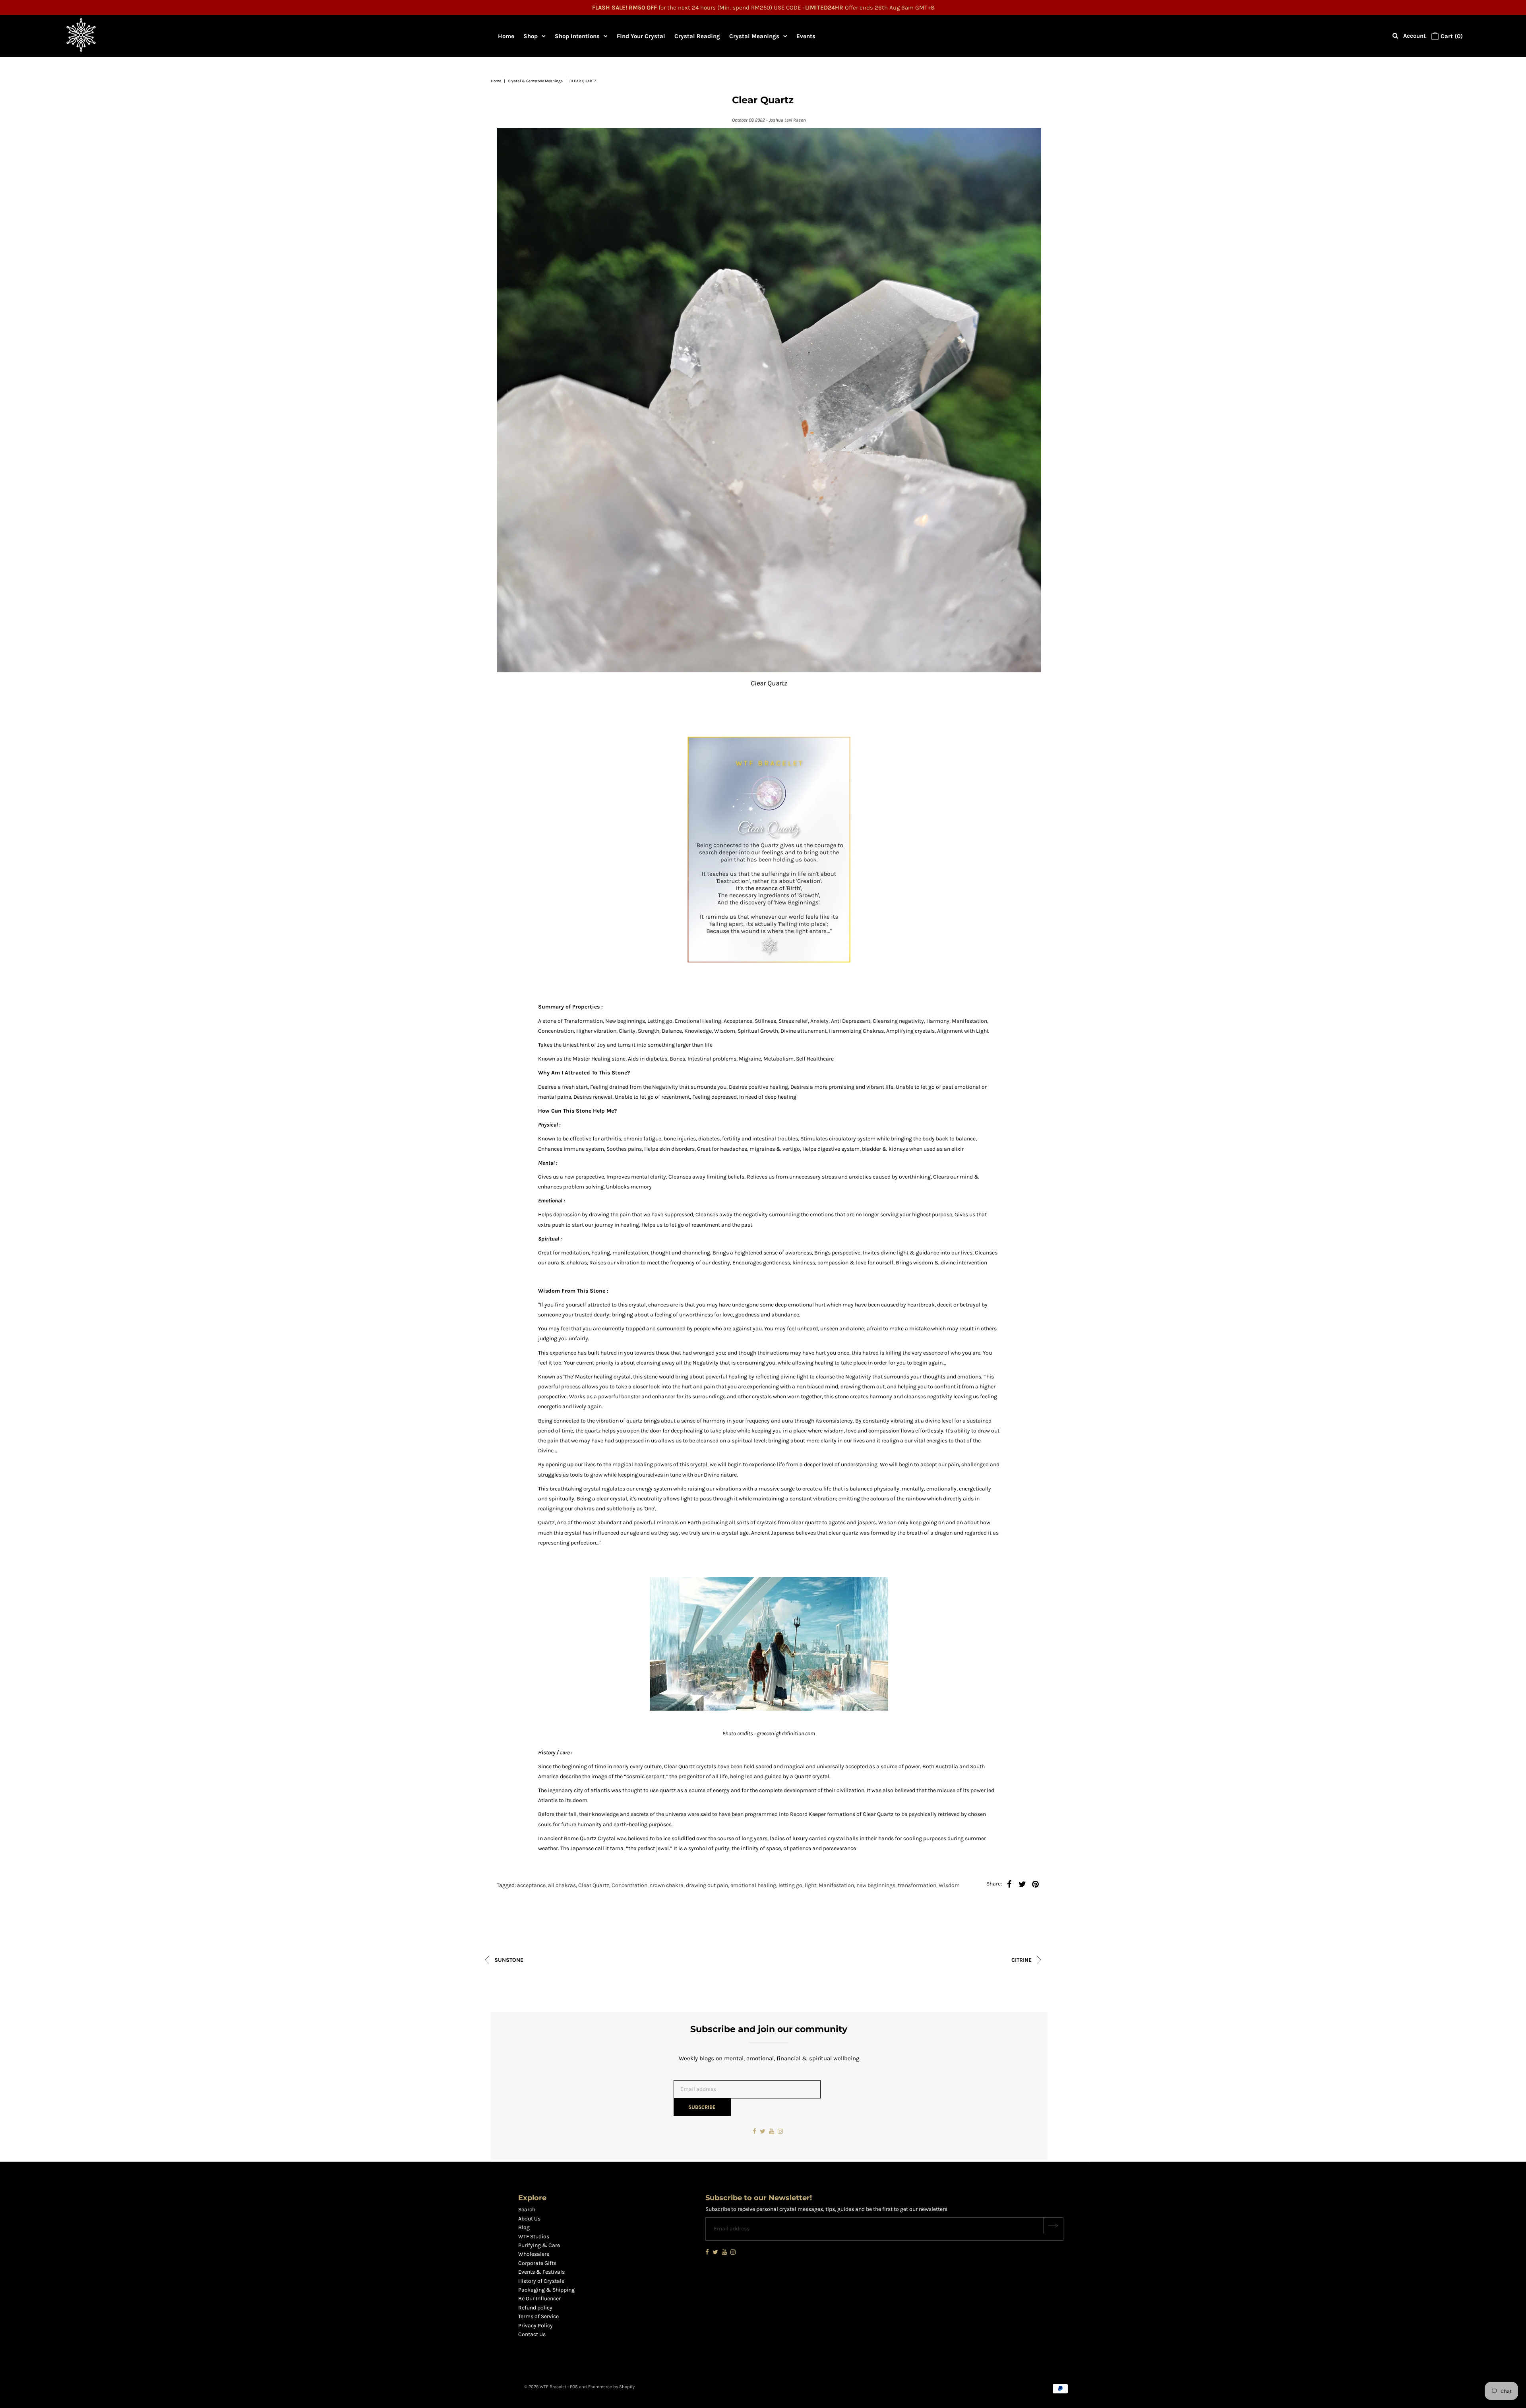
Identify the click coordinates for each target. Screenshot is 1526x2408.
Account (1415, 36)
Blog (524, 2227)
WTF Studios (534, 2237)
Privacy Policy (535, 2326)
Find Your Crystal (641, 36)
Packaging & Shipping (546, 2290)
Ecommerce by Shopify (611, 2387)
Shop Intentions (577, 36)
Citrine (1022, 1960)
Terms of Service (538, 2316)
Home (506, 36)
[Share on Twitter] (1022, 1884)
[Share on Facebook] (1009, 1884)
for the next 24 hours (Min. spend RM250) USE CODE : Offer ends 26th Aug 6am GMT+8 (763, 8)
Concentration (629, 1885)
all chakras (562, 1885)
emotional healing (753, 1885)
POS (574, 2387)
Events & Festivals (541, 2272)
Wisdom (949, 1885)
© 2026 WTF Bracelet (545, 2387)
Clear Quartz (594, 1885)
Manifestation (836, 1885)
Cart (1451, 36)
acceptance (531, 1885)
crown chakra (667, 1885)
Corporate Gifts (537, 2263)
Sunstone (508, 1960)
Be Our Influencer (539, 2299)
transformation (917, 1885)
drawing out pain (707, 1885)
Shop (531, 36)
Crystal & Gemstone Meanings (535, 81)
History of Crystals (541, 2281)
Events (806, 36)
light (810, 1885)
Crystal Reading (697, 36)
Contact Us (532, 2334)
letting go (790, 1885)
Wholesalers (534, 2254)
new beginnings (876, 1885)
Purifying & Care (539, 2245)
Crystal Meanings (754, 36)
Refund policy (535, 2308)
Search (527, 2210)
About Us (529, 2219)
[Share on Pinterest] (1035, 1884)
